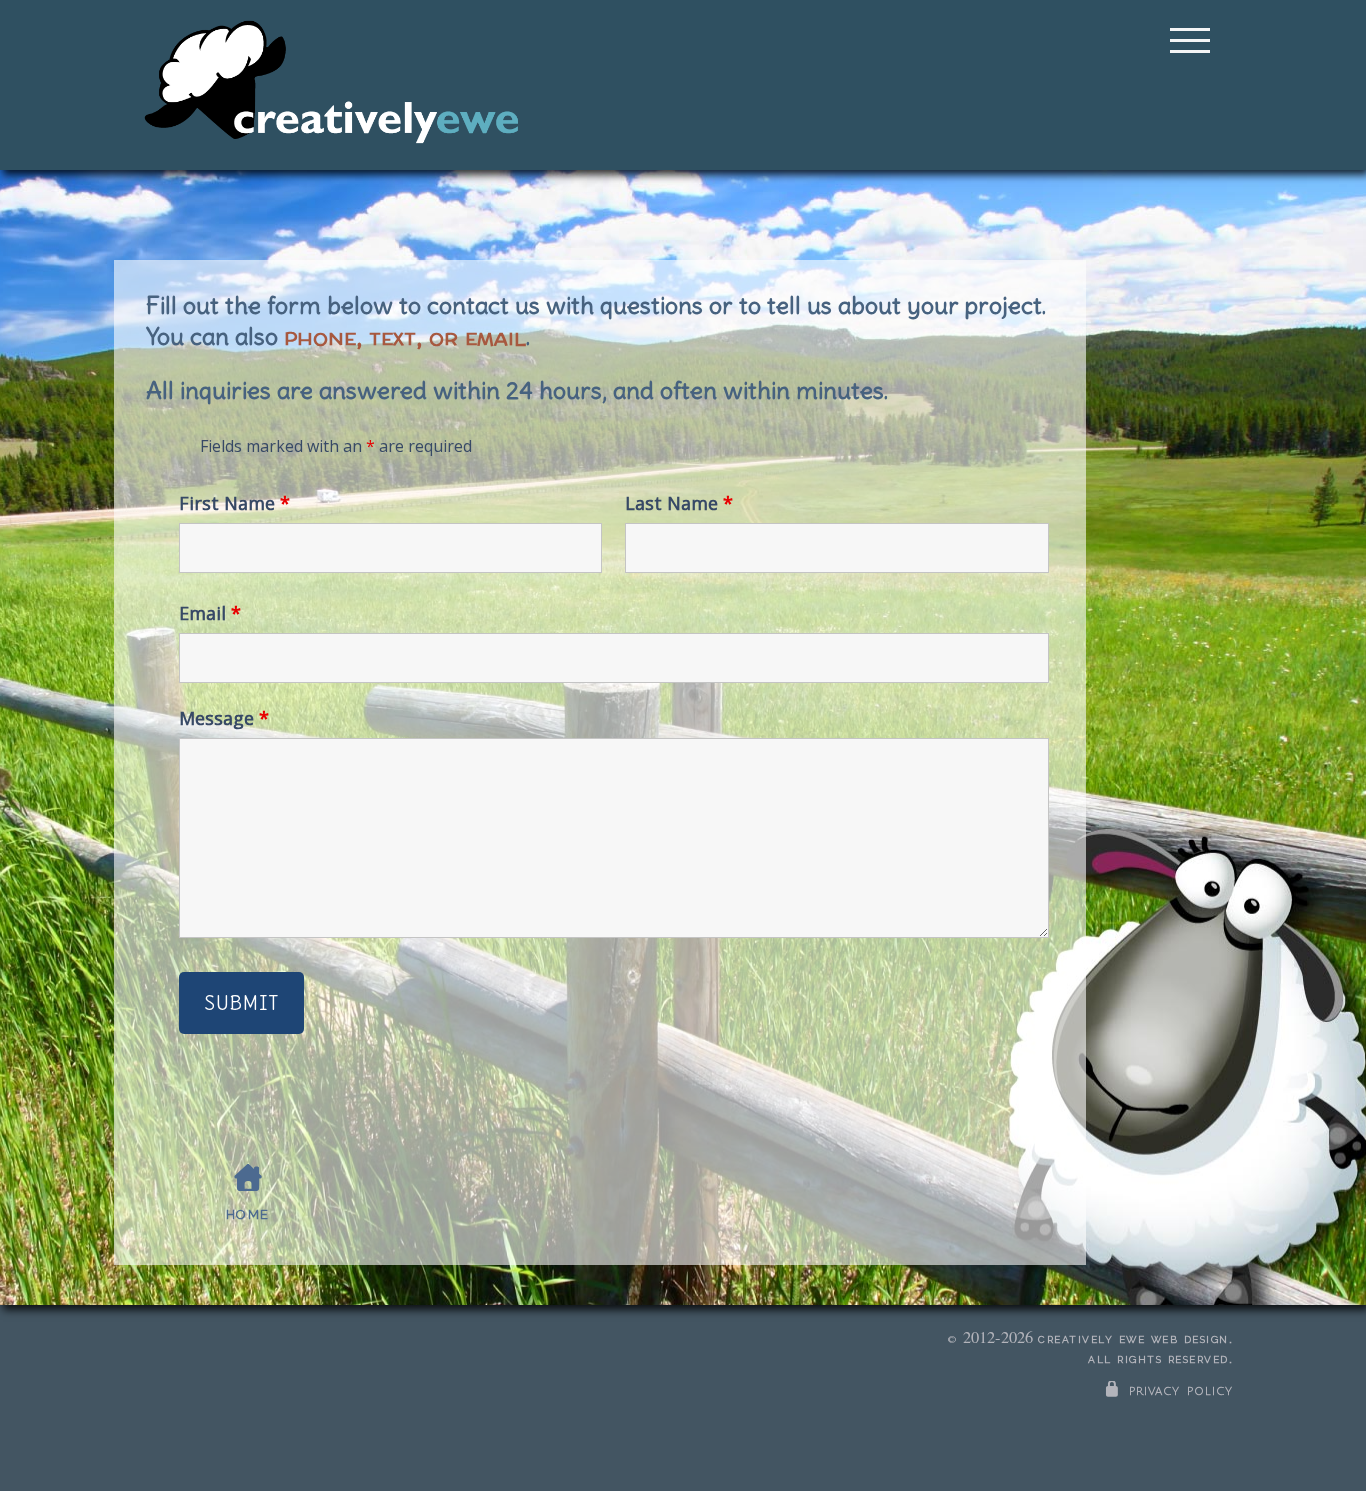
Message (224, 718)
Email (210, 613)
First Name (234, 503)
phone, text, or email (405, 335)
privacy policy (1177, 1390)
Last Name (679, 503)
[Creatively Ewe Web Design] (331, 85)
